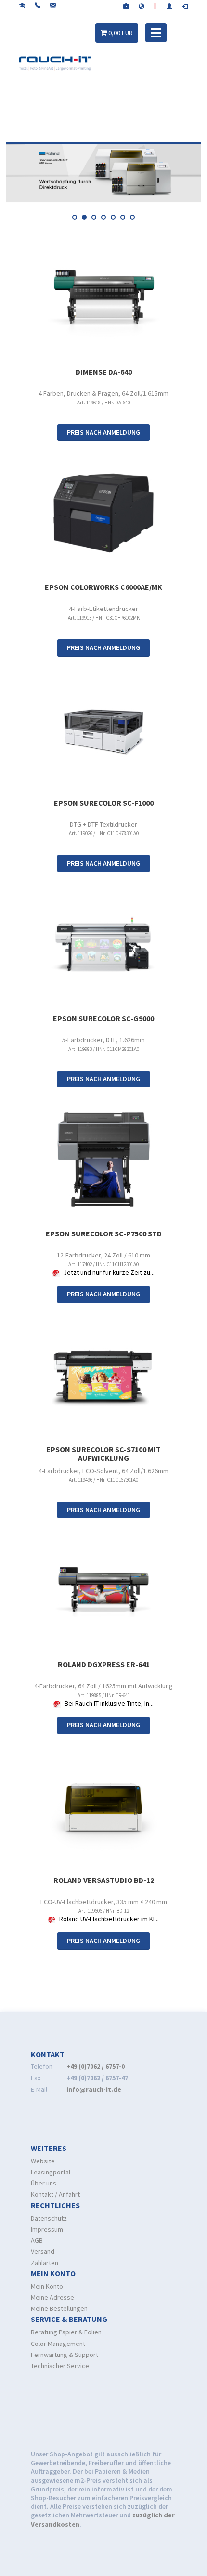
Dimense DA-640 (104, 372)
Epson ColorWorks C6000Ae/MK (103, 587)
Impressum (47, 2229)
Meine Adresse (52, 2297)
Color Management (58, 2344)
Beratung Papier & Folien (66, 2332)
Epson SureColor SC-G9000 (103, 1018)
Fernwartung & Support (65, 2355)
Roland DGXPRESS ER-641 (104, 1664)
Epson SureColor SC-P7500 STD (104, 1233)
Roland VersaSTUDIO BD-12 (104, 1880)
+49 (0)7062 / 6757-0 (96, 2066)
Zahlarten (45, 2263)
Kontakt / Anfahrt (55, 2194)
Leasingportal (51, 2172)
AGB (37, 2240)
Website (43, 2161)
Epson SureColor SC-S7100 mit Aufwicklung (103, 1453)
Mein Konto (47, 2286)
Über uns (44, 2183)
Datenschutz (49, 2218)
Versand (43, 2251)
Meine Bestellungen (59, 2308)
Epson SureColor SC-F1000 (104, 803)
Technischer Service (60, 2366)
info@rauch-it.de (94, 2089)
